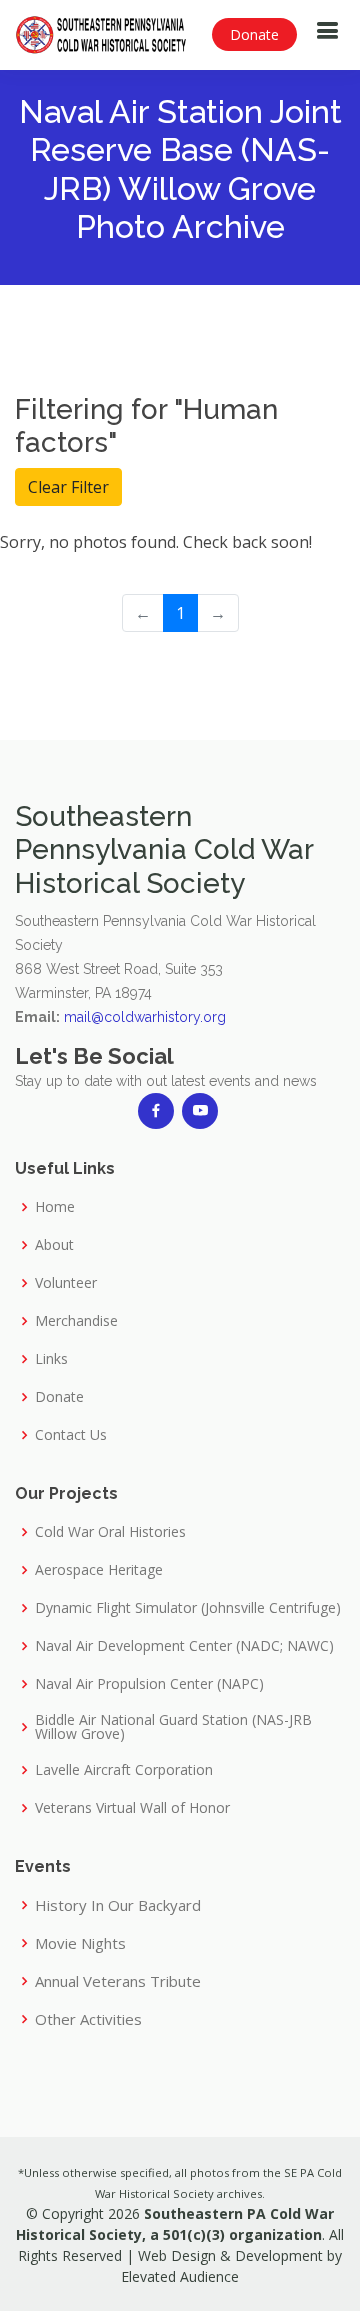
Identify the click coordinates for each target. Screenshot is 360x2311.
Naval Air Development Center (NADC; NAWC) (184, 1646)
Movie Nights (80, 1943)
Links (51, 1359)
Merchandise (76, 1321)
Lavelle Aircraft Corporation (124, 1770)
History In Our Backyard (118, 1905)
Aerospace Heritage (99, 1570)
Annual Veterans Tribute (118, 1981)
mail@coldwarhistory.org (145, 1017)
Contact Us (71, 1435)
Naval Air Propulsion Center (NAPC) (149, 1684)
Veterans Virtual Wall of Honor (132, 1808)
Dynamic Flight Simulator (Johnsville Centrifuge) (188, 1608)
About (54, 1245)
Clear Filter (68, 487)
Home (55, 1207)
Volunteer (66, 1283)
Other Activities (88, 2019)
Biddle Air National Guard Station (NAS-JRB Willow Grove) (173, 1727)
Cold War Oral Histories (110, 1532)
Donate (254, 34)
